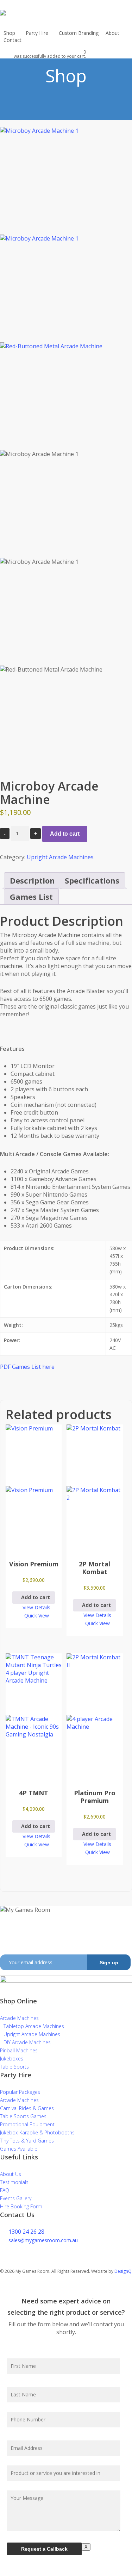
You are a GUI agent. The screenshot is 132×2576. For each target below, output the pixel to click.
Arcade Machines (19, 2018)
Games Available (19, 2149)
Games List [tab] (31, 897)
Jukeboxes (12, 2059)
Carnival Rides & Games (27, 2108)
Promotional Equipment (27, 2124)
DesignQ (123, 2271)
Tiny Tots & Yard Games (27, 2141)
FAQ (5, 2190)
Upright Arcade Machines (60, 857)
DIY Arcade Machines (27, 2042)
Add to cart (65, 834)
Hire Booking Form (21, 2206)
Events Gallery (16, 2198)
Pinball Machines (19, 2050)
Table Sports (14, 2067)
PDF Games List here (27, 1367)
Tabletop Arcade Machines (34, 2026)
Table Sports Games (23, 2116)
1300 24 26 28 (26, 2232)
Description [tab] (32, 880)
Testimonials (14, 2182)
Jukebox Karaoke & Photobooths (37, 2132)
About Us (11, 2174)
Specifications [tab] (92, 880)
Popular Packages (20, 2092)
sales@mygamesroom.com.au (43, 2240)
